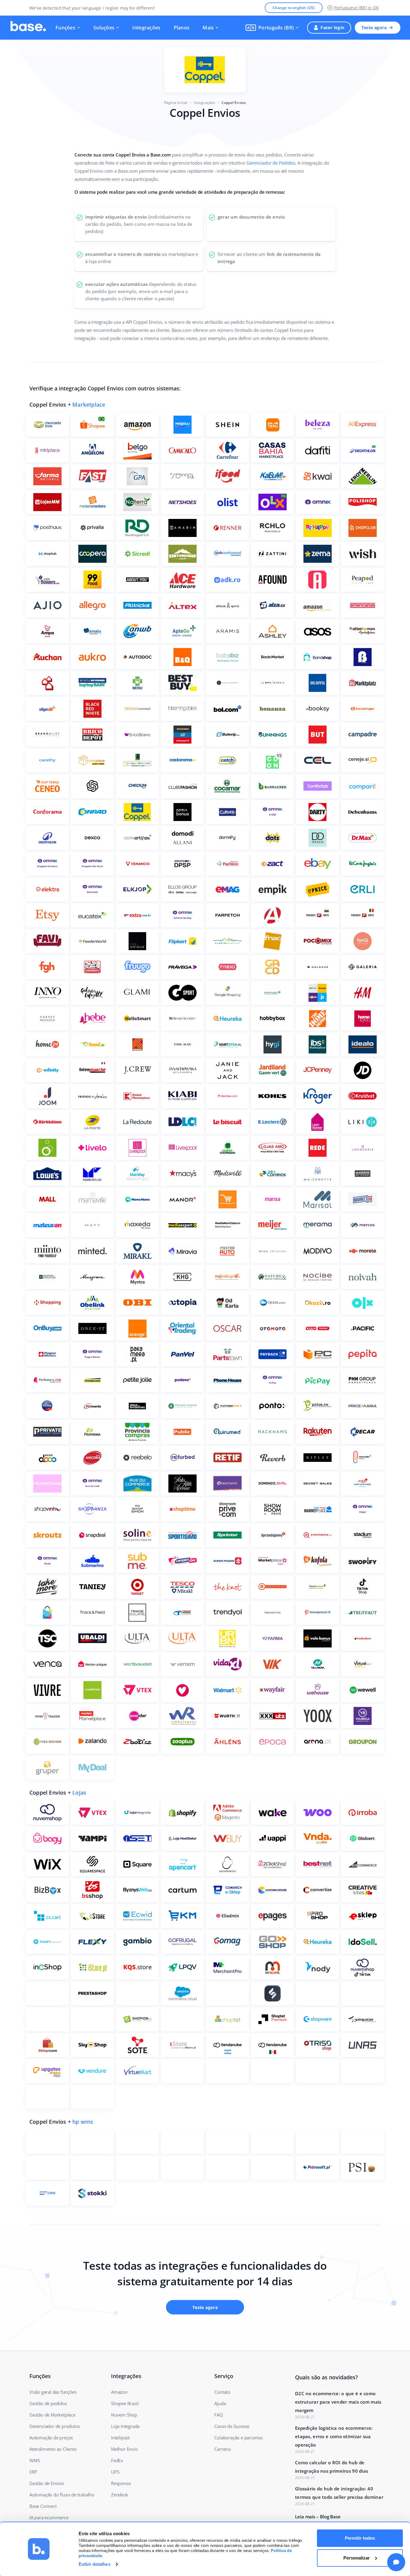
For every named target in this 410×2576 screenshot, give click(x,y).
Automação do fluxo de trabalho (62, 2495)
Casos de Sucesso (232, 2426)
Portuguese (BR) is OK (356, 8)
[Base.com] (28, 28)
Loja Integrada (125, 2426)
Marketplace (89, 405)
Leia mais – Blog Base (318, 2517)
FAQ (219, 2415)
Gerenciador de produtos (55, 2426)
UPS (115, 2472)
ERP (33, 2472)
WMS (35, 2460)
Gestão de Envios (47, 2483)
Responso (121, 2483)
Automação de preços (51, 2438)
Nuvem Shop (124, 2415)
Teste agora (374, 27)
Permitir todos (360, 2538)
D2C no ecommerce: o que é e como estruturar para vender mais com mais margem (338, 2402)
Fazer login (332, 27)
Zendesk (120, 2495)
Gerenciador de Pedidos (271, 163)
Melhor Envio (124, 2449)
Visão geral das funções (53, 2392)
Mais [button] (208, 28)
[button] (272, 28)
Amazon (119, 2392)
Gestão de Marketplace (52, 2415)
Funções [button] (65, 28)
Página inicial (176, 103)
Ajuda (220, 2403)
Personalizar (357, 2558)
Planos (182, 28)
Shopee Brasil (125, 2403)
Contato (222, 2392)
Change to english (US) (294, 8)
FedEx (117, 2460)
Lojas (79, 1793)
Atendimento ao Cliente (53, 2449)
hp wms (83, 2122)
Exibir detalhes (95, 2564)
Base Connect (43, 2506)
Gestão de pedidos (48, 2403)
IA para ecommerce (49, 2517)
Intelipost (120, 2438)
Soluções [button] (104, 28)
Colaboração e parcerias (238, 2438)
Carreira (222, 2449)
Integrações (146, 28)
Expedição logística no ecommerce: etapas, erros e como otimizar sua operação (334, 2436)
